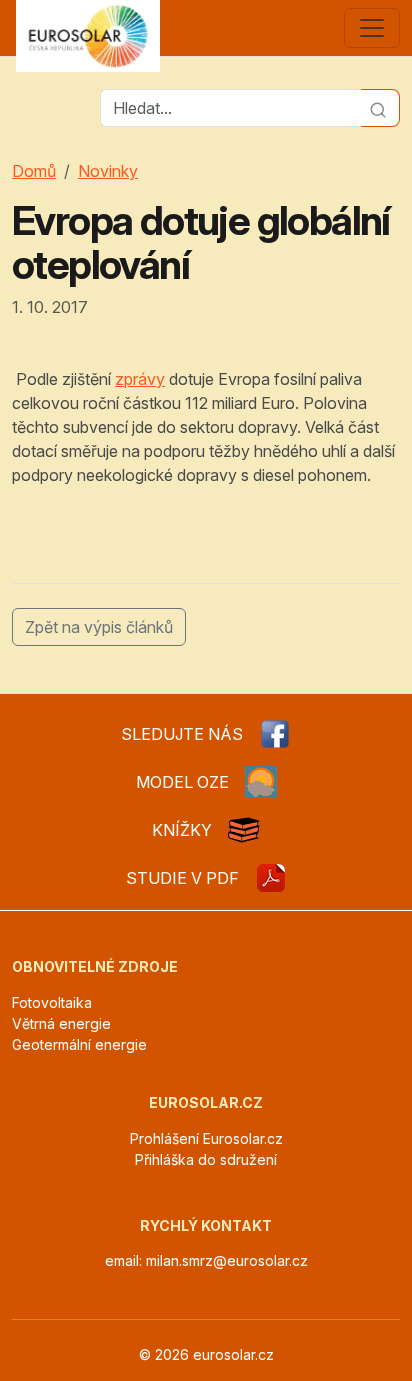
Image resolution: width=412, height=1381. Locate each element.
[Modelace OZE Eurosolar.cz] (261, 782)
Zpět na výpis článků (99, 627)
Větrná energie (61, 1023)
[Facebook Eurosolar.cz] (275, 734)
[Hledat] (380, 108)
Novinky (108, 171)
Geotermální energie (79, 1044)
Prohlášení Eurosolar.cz (206, 1138)
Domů (34, 171)
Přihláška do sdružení (206, 1159)
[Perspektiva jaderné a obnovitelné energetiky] (271, 878)
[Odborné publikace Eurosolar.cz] (244, 830)
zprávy (140, 379)
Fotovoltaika (52, 1002)
